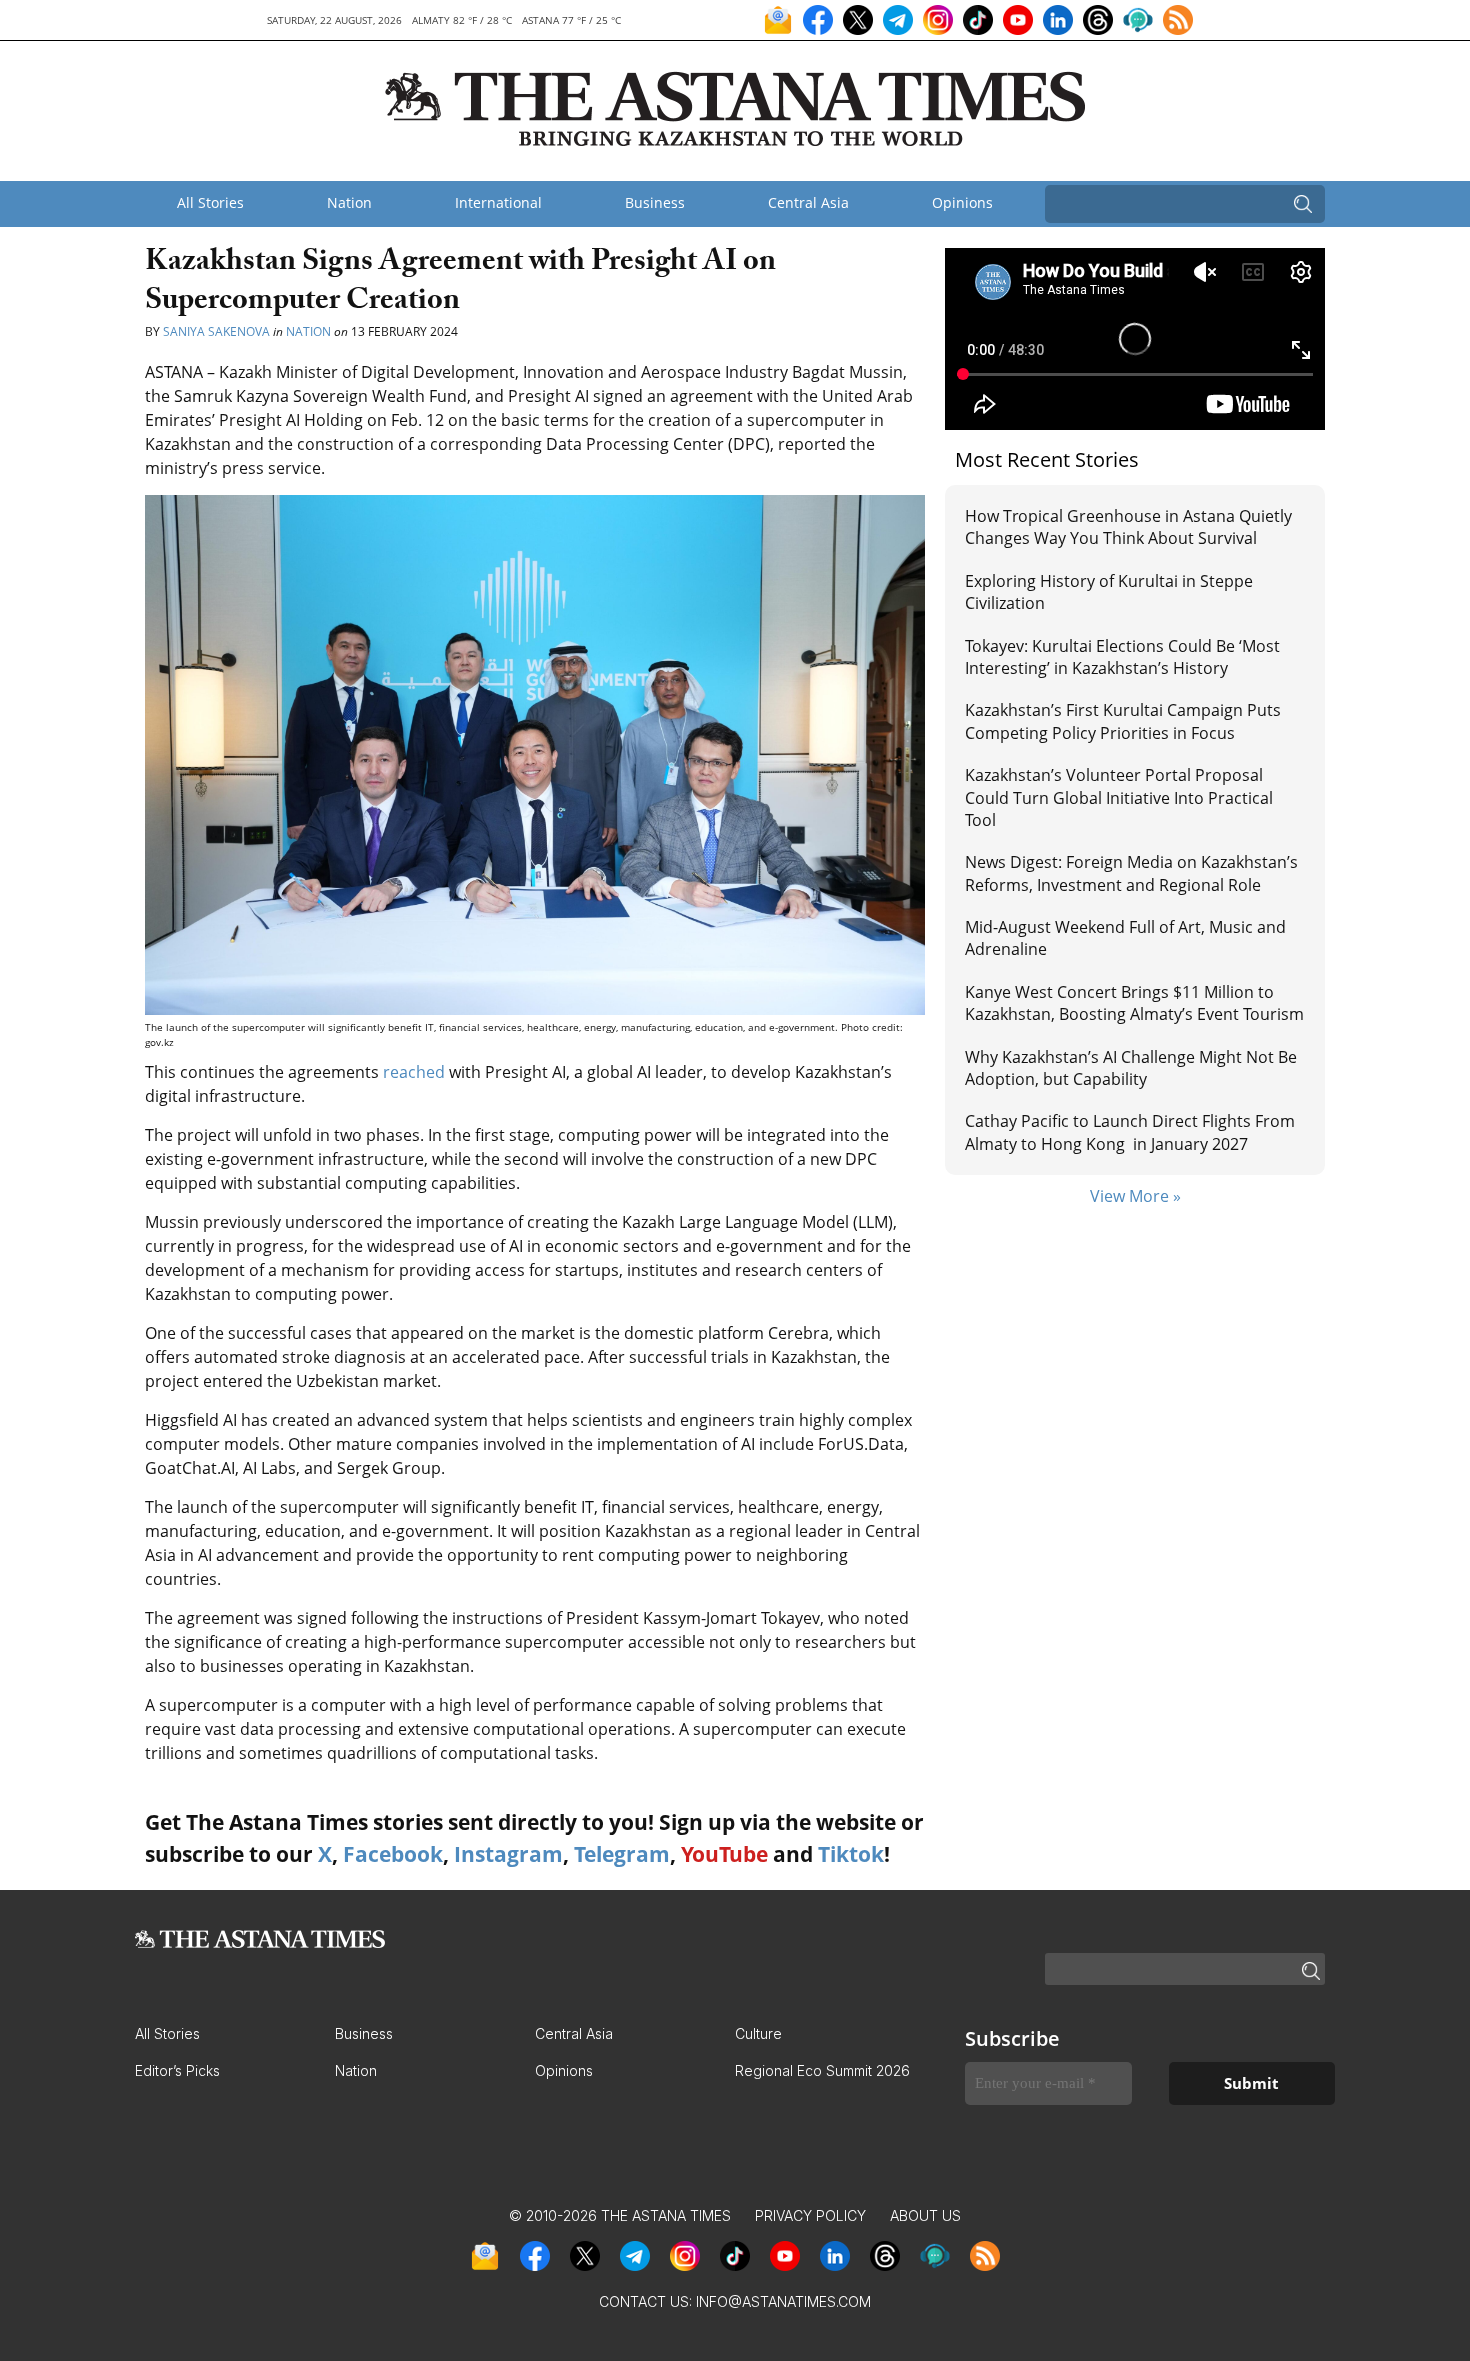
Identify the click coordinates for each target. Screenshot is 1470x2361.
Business (655, 202)
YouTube (724, 1854)
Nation (349, 202)
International (498, 202)
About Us (925, 2215)
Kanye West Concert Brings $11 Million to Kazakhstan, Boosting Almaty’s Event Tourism (1134, 1003)
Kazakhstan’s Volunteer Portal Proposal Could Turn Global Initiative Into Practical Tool (1119, 797)
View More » (1135, 1196)
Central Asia (808, 202)
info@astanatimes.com (783, 2301)
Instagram (508, 1854)
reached (414, 1072)
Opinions (962, 202)
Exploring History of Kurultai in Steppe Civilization (1109, 592)
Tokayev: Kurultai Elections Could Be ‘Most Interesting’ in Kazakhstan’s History (1122, 657)
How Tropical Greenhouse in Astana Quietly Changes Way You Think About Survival (1128, 527)
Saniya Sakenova (216, 331)
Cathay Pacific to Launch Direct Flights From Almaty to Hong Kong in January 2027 (1130, 1132)
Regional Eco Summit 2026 (822, 2070)
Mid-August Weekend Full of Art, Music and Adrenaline (1125, 938)
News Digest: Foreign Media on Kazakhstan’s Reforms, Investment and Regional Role (1131, 873)
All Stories (210, 202)
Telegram (622, 1854)
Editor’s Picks (177, 2070)
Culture (758, 2033)
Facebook (393, 1854)
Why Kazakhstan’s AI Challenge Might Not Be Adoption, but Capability (1131, 1068)
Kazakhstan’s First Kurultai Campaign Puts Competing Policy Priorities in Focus (1123, 721)
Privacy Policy (810, 2215)
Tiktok (851, 1854)
